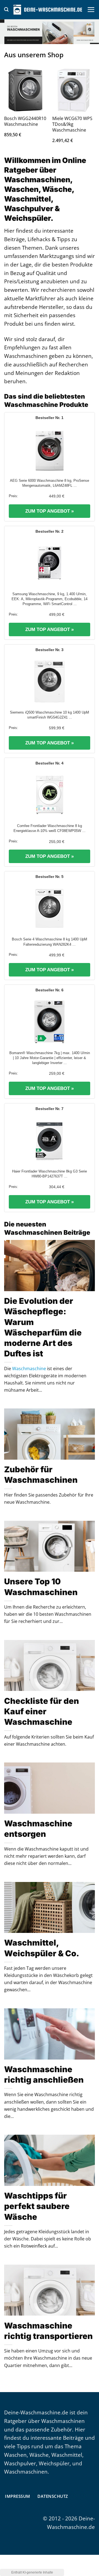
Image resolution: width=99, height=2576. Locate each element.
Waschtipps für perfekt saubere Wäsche (37, 2206)
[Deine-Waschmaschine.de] (48, 10)
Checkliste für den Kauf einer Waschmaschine (42, 1711)
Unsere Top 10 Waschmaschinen (41, 1587)
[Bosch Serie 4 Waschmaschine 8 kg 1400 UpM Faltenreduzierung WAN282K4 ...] (50, 908)
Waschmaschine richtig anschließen (44, 2075)
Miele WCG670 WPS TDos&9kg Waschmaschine (72, 124)
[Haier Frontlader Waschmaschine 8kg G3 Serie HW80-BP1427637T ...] (50, 1140)
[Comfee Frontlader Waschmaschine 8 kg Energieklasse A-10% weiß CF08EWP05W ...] (50, 795)
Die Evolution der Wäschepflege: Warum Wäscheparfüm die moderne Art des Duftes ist (43, 1327)
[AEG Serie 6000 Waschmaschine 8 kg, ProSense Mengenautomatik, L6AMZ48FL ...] (50, 450)
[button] (6, 9)
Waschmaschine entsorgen (38, 1829)
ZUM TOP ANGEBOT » (50, 511)
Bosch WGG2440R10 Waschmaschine (25, 121)
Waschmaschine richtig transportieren (48, 2331)
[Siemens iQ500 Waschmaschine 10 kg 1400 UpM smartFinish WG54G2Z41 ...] (50, 681)
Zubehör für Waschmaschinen (41, 1475)
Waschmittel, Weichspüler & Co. (42, 1948)
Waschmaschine (29, 1369)
